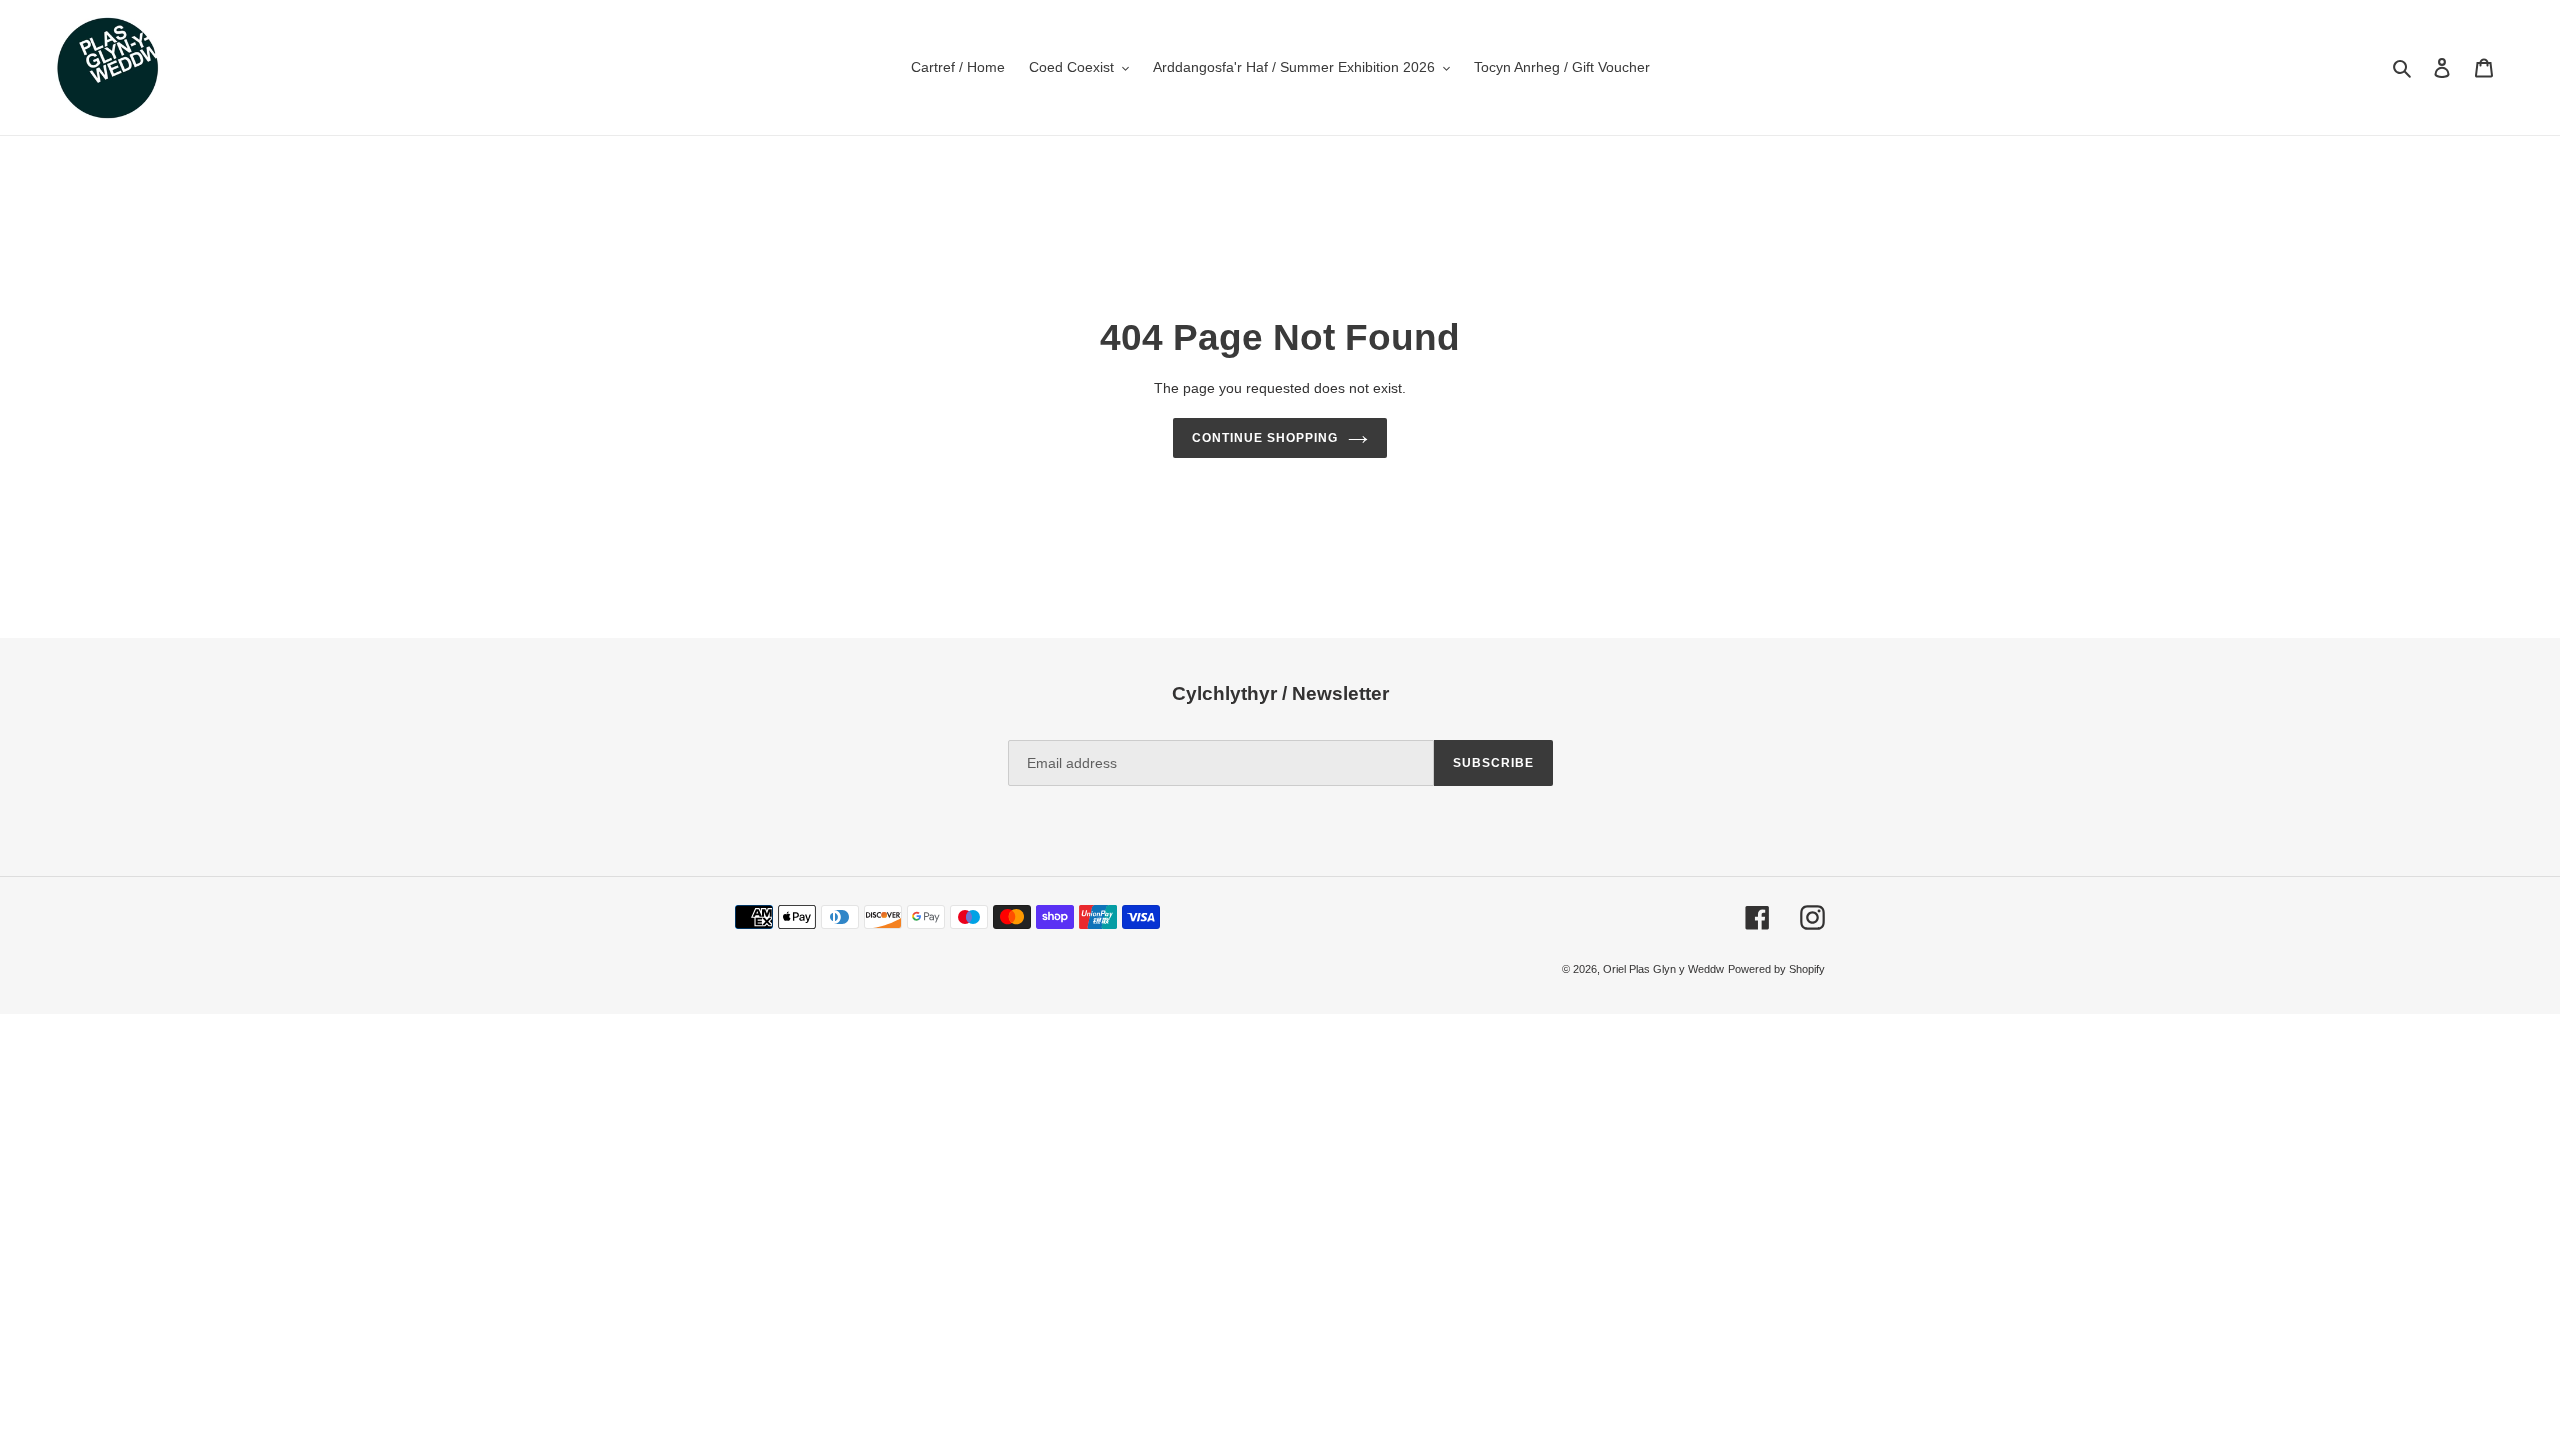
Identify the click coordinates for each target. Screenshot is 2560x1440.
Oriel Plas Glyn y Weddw (1663, 969)
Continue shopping (1264, 438)
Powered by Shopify (1776, 969)
